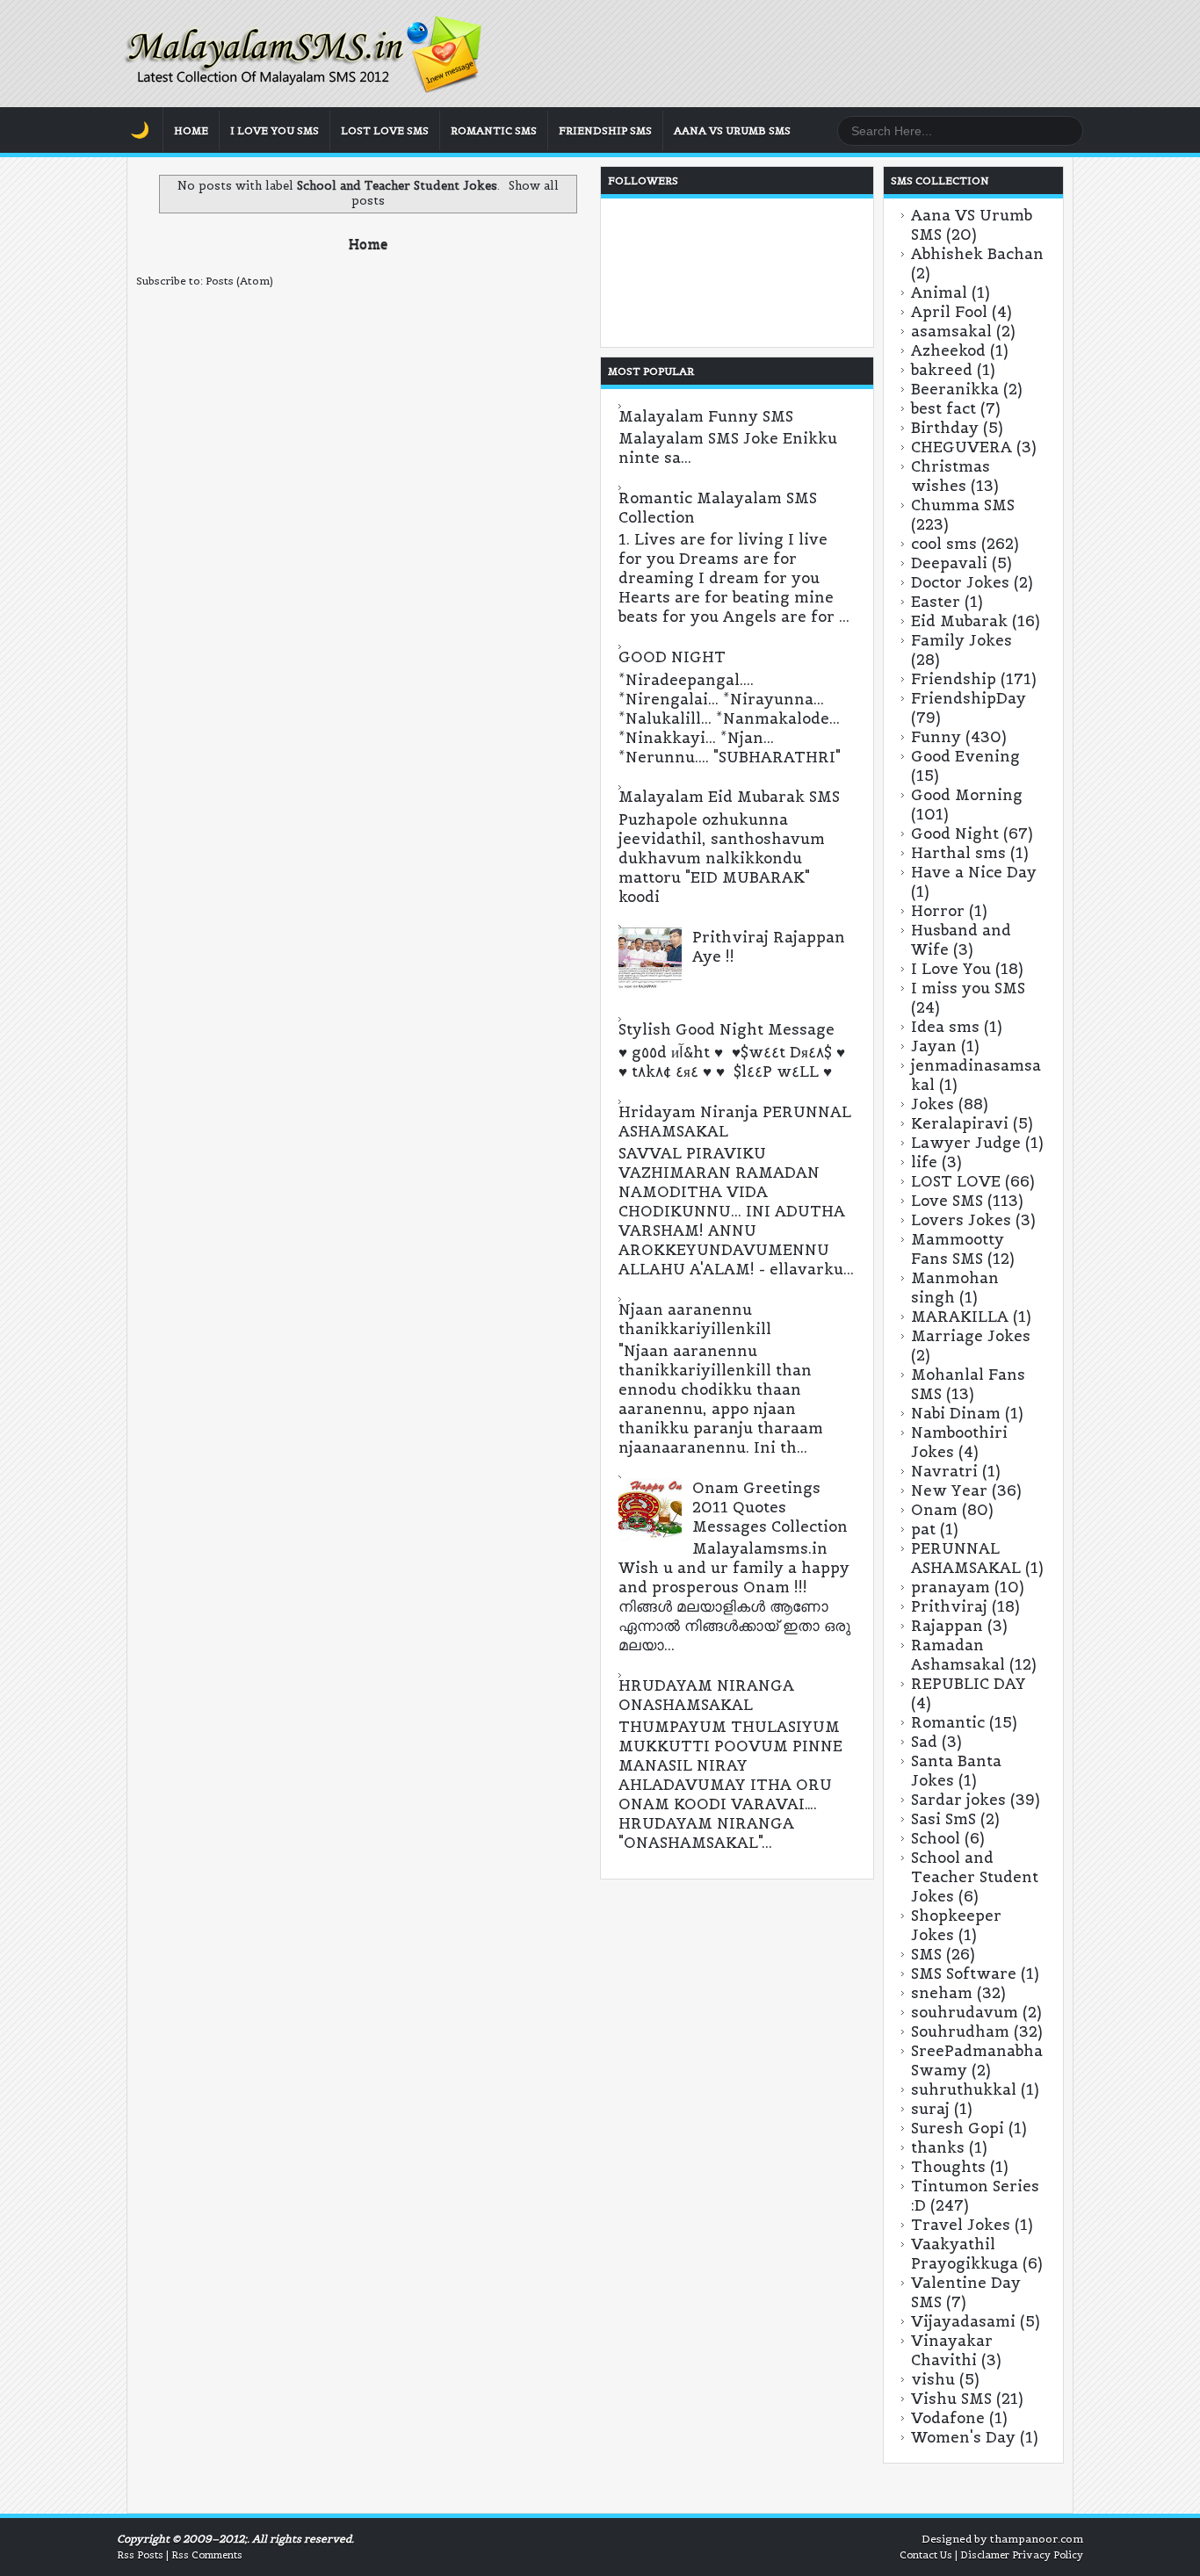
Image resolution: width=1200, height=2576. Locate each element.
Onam (934, 1510)
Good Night (955, 833)
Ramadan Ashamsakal (958, 1655)
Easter (936, 602)
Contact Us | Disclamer (954, 2555)
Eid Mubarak (959, 621)
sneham (942, 1993)
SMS (926, 1954)
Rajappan (947, 1626)
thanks (938, 2147)
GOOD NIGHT (672, 657)
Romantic (948, 1722)
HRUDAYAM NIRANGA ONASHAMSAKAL (706, 1695)
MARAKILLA (960, 1317)
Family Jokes (961, 640)
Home (191, 130)
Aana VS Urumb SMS (732, 130)
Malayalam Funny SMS (706, 416)
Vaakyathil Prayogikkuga (965, 2254)
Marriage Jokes (971, 1336)
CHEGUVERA (961, 447)
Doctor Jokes (960, 582)
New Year (949, 1490)
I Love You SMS (275, 130)
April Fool (949, 312)
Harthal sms (958, 853)
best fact (943, 408)
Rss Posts (140, 2555)
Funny (936, 737)
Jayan (934, 1046)
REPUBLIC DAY (969, 1684)
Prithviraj (949, 1606)
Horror (938, 911)
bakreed (942, 370)
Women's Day (963, 2437)
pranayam (951, 1587)
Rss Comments (207, 2555)
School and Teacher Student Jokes (975, 1877)
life (924, 1162)
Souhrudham (960, 2031)
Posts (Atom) (239, 281)
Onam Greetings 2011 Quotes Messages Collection (770, 1507)
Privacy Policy (1048, 2555)
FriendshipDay (969, 698)
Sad (924, 1742)
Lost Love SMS (385, 130)
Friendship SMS (605, 130)
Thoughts (948, 2167)
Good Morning (967, 795)
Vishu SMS (951, 2399)
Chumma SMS (963, 505)
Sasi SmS (943, 1819)
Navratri (944, 1471)
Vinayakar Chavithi (952, 2350)
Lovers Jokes (961, 1220)
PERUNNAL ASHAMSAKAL (966, 1558)
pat (923, 1529)
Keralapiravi (960, 1123)
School (936, 1838)
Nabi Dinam (956, 1413)
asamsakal (951, 331)
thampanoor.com (1037, 2539)
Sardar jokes (958, 1800)
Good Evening (965, 756)
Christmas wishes (951, 476)
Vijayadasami (963, 2321)
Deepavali (949, 563)
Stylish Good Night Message (727, 1029)
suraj (930, 2109)
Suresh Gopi (958, 2128)
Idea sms (945, 1027)
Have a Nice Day (974, 872)
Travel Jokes (961, 2225)
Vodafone (948, 2418)
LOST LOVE (956, 1181)
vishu (933, 2379)
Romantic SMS (494, 130)
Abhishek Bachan (977, 254)
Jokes (933, 1104)
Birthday (945, 428)
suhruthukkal (964, 2089)
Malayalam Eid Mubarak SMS (729, 797)
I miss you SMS (968, 988)
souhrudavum (965, 2012)
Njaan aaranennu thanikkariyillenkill (695, 1319)
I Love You (951, 969)
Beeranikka (955, 389)
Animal (939, 292)
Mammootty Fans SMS (958, 1249)
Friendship (954, 679)
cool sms (944, 544)
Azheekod (948, 350)
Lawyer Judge (966, 1143)
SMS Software (964, 1973)
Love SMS (947, 1201)
